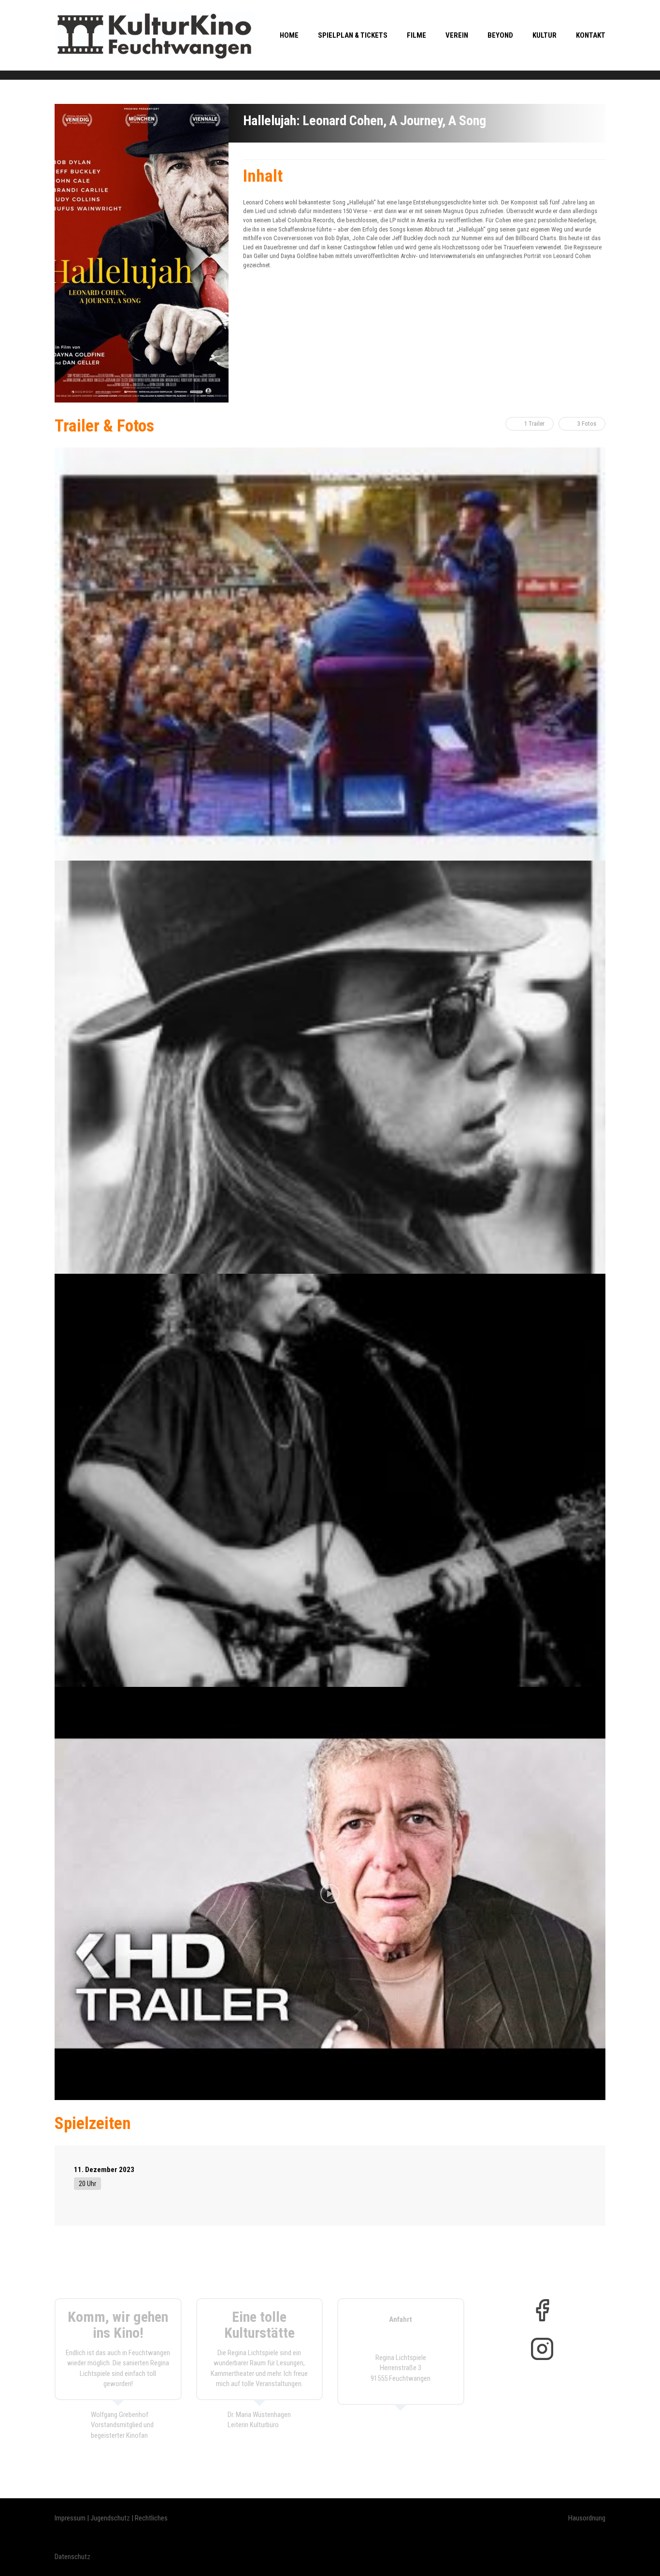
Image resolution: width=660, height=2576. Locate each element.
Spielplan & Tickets (353, 35)
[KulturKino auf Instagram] (542, 2349)
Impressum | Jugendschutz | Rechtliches (111, 2518)
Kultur (545, 35)
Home (289, 35)
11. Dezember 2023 (104, 2170)
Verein (457, 35)
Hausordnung (587, 2518)
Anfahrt (401, 2319)
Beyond (500, 35)
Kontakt (591, 35)
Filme (416, 35)
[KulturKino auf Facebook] (542, 2310)
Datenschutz (72, 2557)
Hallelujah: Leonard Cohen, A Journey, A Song (365, 121)
